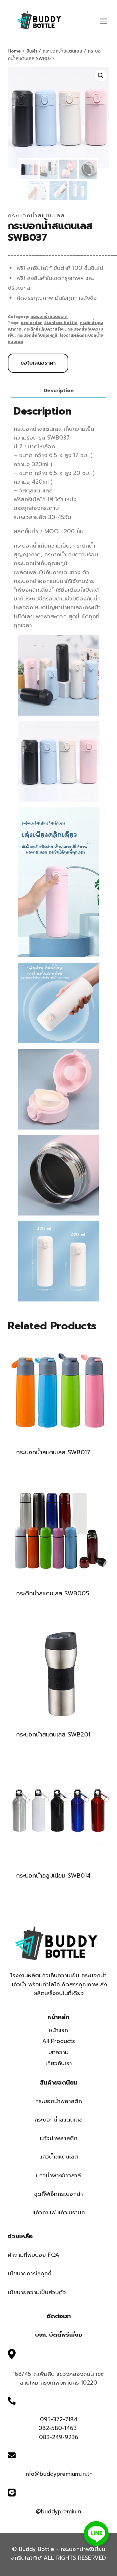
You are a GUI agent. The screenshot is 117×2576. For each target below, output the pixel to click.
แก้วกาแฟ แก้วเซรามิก (59, 2212)
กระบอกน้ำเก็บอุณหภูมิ (37, 335)
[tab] (58, 391)
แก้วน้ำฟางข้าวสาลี (58, 2175)
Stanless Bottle (61, 323)
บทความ (58, 2052)
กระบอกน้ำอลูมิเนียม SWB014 (53, 1876)
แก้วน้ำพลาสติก (59, 2138)
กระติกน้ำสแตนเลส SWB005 (53, 1593)
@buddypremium (58, 2511)
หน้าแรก (58, 2030)
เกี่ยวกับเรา (59, 2063)
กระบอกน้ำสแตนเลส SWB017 (53, 1452)
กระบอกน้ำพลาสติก (58, 2101)
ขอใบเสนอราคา (38, 363)
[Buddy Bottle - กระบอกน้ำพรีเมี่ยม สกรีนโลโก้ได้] (40, 20)
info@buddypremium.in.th (58, 2474)
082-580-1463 (58, 2428)
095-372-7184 (59, 2419)
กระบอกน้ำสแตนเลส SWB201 (53, 1735)
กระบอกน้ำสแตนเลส (36, 215)
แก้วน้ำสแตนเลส (59, 2157)
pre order (31, 323)
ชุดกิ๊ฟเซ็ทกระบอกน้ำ (58, 2194)
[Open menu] (107, 21)
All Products (59, 2041)
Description (59, 390)
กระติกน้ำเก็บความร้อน (44, 329)
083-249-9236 (59, 2437)
